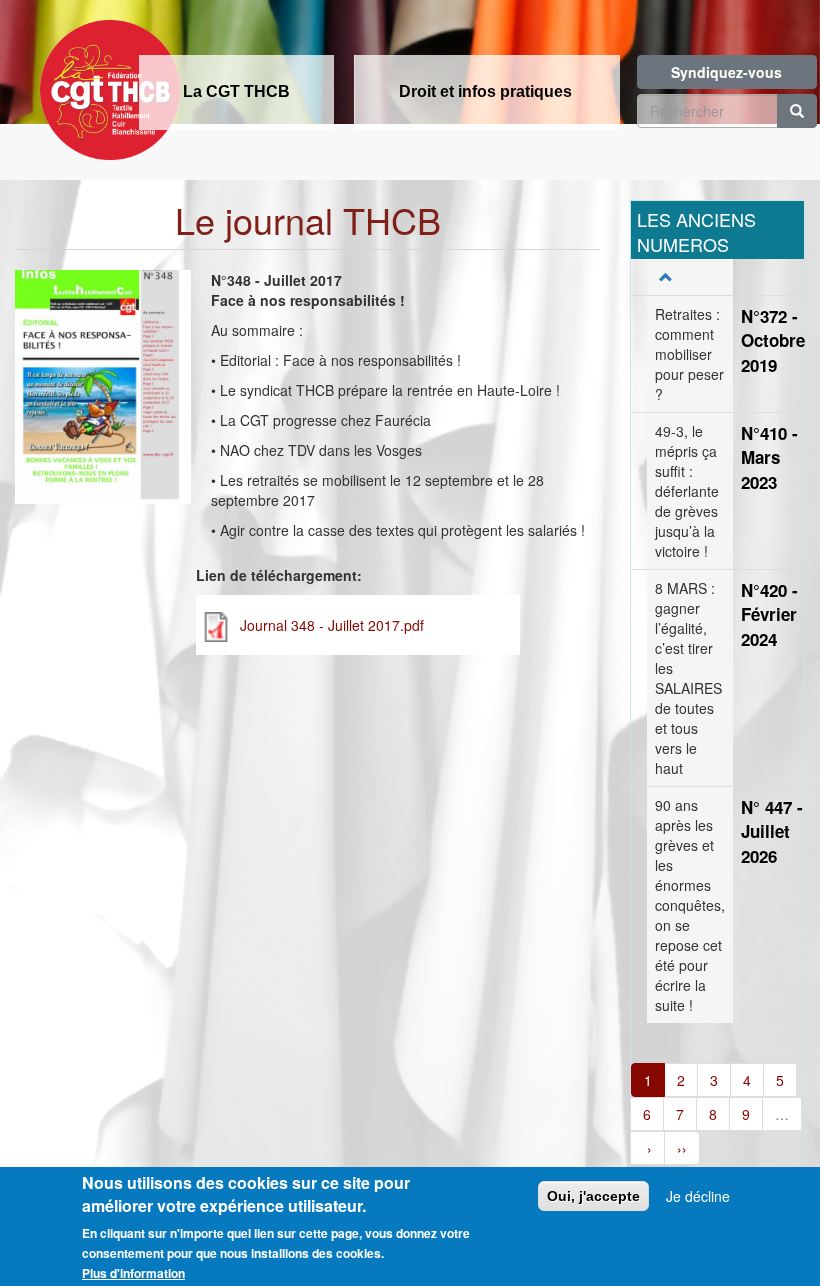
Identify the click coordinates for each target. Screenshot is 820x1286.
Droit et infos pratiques (485, 91)
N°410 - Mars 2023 (769, 457)
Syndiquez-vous (726, 72)
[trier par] (664, 277)
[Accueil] (105, 84)
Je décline (698, 1196)
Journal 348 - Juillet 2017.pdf (332, 625)
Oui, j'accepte (593, 1196)
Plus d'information (133, 1273)
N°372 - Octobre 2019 (773, 340)
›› (682, 1148)
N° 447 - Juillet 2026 (772, 831)
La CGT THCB (236, 91)
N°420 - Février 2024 (769, 614)
